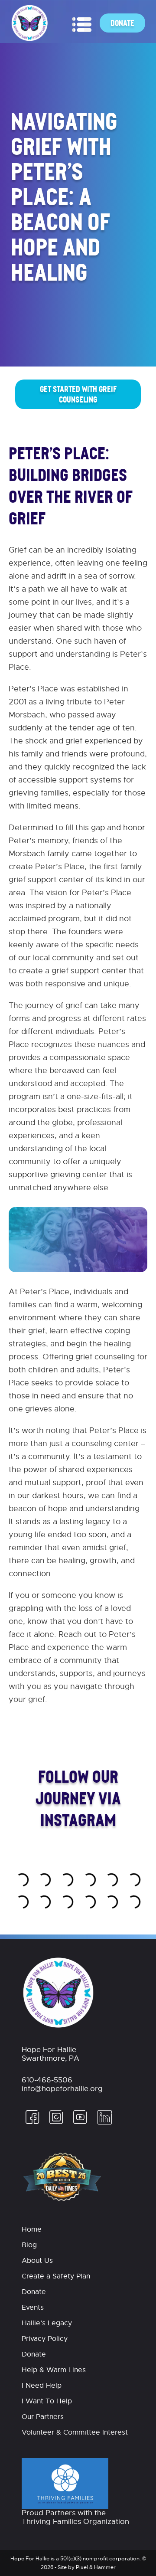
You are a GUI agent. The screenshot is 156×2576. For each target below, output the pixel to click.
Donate (122, 23)
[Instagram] (56, 2123)
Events (33, 2308)
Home (32, 2229)
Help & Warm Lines (54, 2370)
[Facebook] (32, 2123)
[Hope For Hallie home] (30, 39)
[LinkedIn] (102, 2123)
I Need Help (42, 2386)
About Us (37, 2261)
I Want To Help (47, 2401)
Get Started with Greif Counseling (78, 394)
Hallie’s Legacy (47, 2323)
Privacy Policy (45, 2339)
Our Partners (43, 2417)
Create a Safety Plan (56, 2276)
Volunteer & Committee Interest (75, 2432)
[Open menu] (82, 25)
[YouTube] (80, 2123)
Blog (29, 2245)
